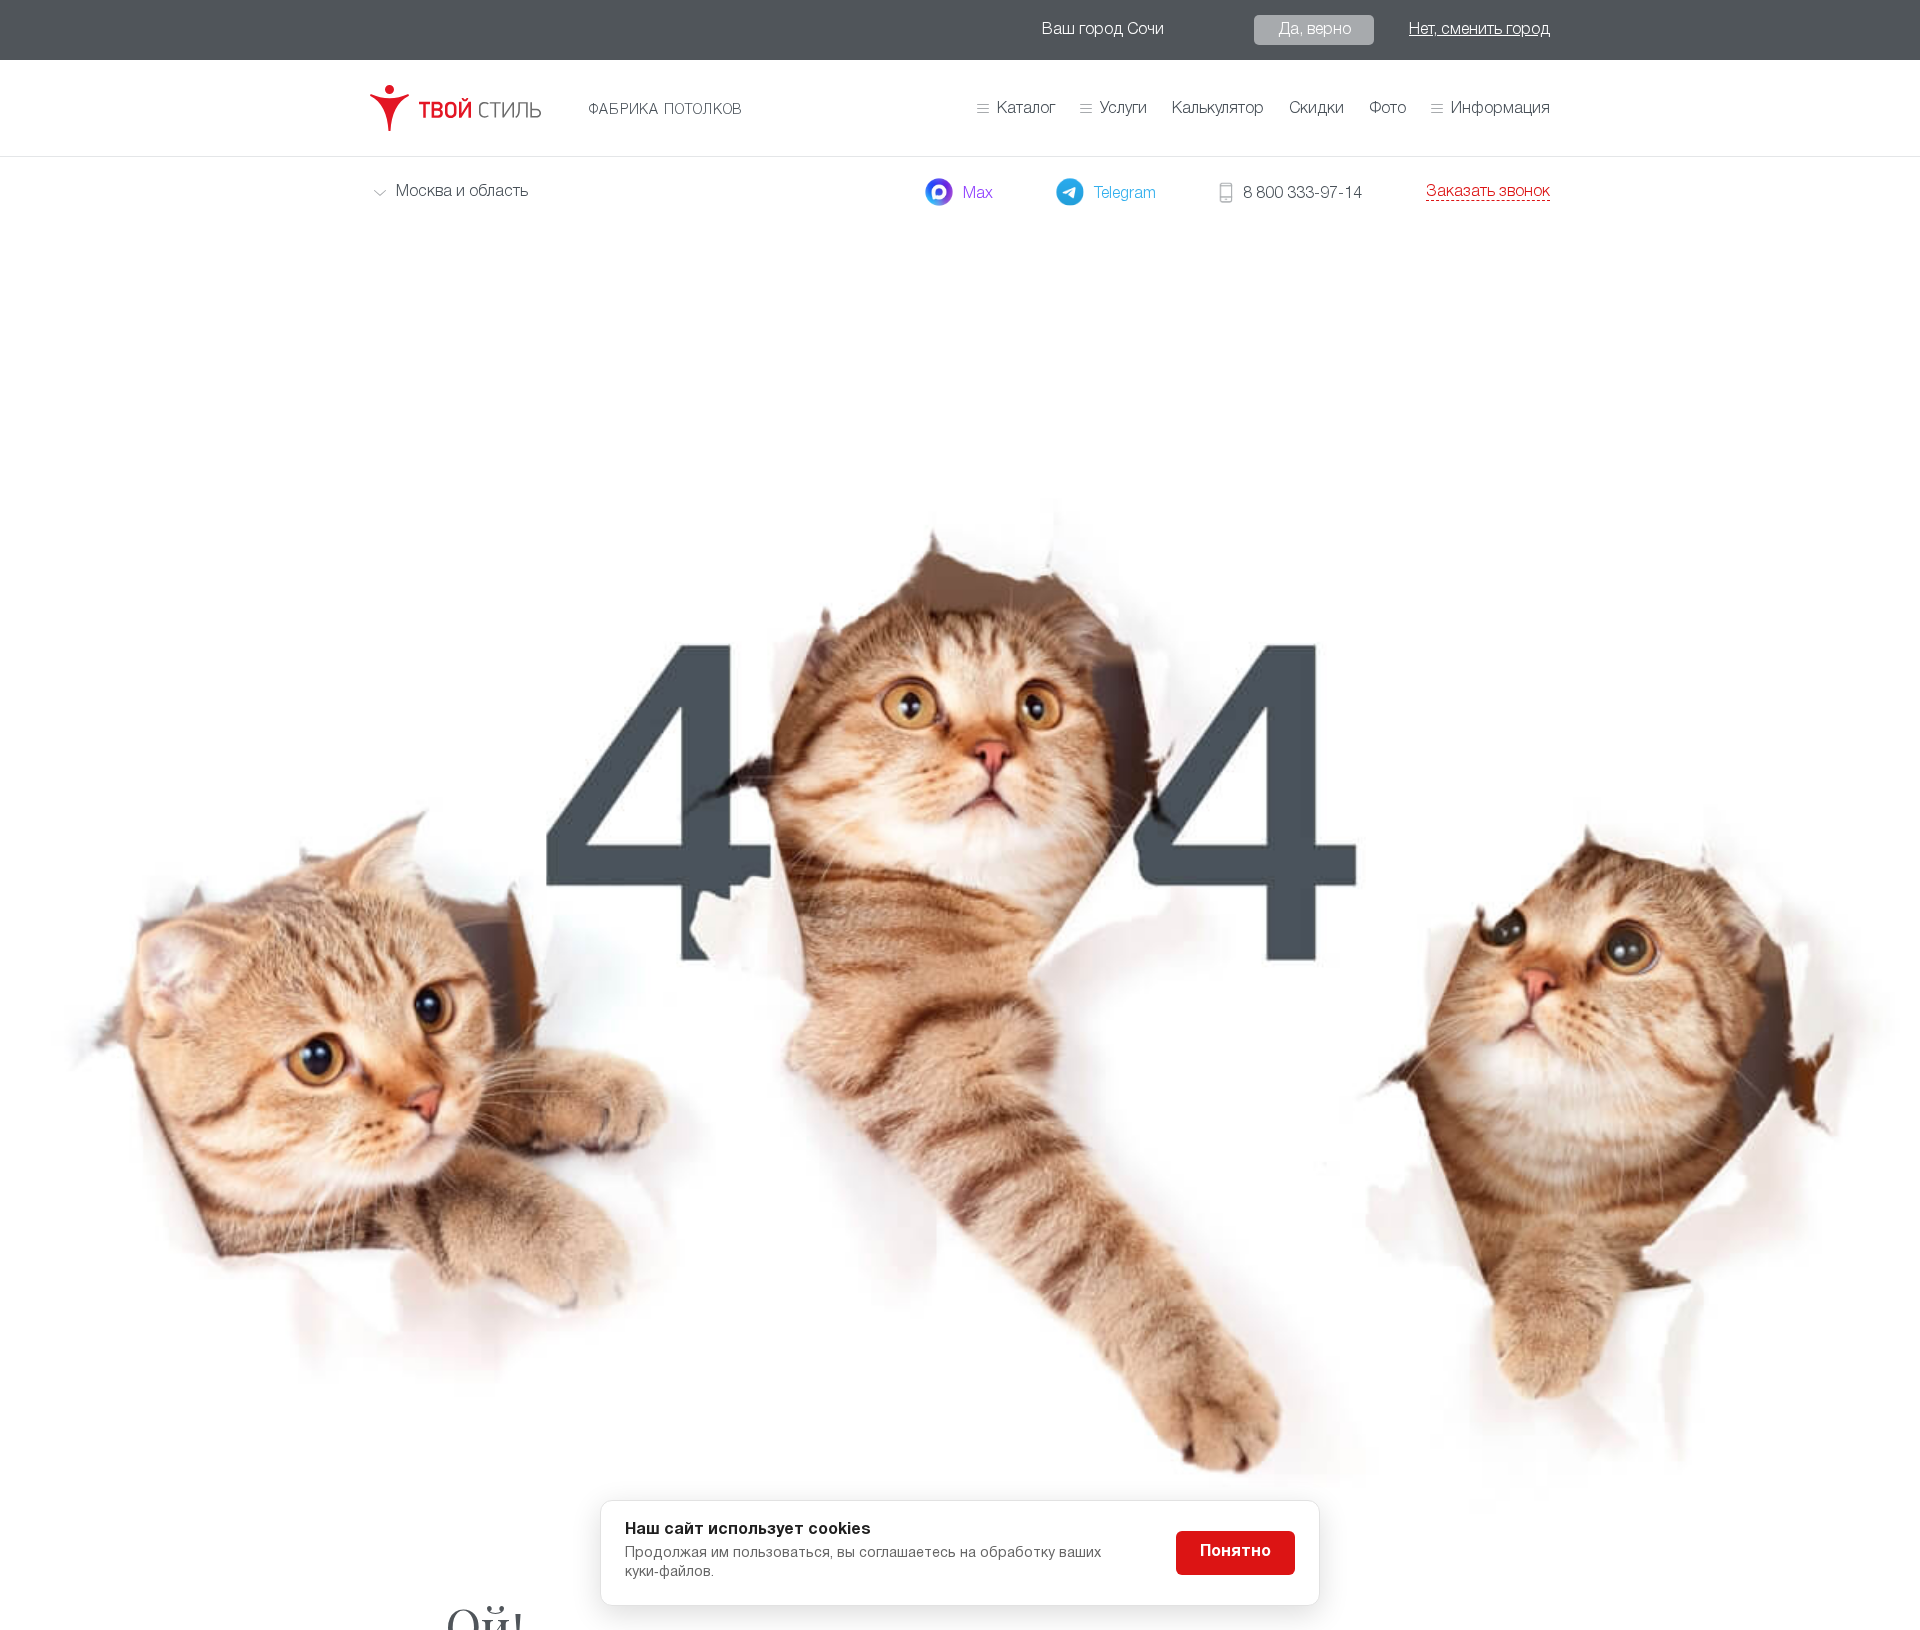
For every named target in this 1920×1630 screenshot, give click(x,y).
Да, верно (1314, 30)
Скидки (1316, 109)
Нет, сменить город (1479, 30)
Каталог (1026, 109)
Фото (1387, 109)
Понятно (1235, 1552)
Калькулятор (1218, 109)
